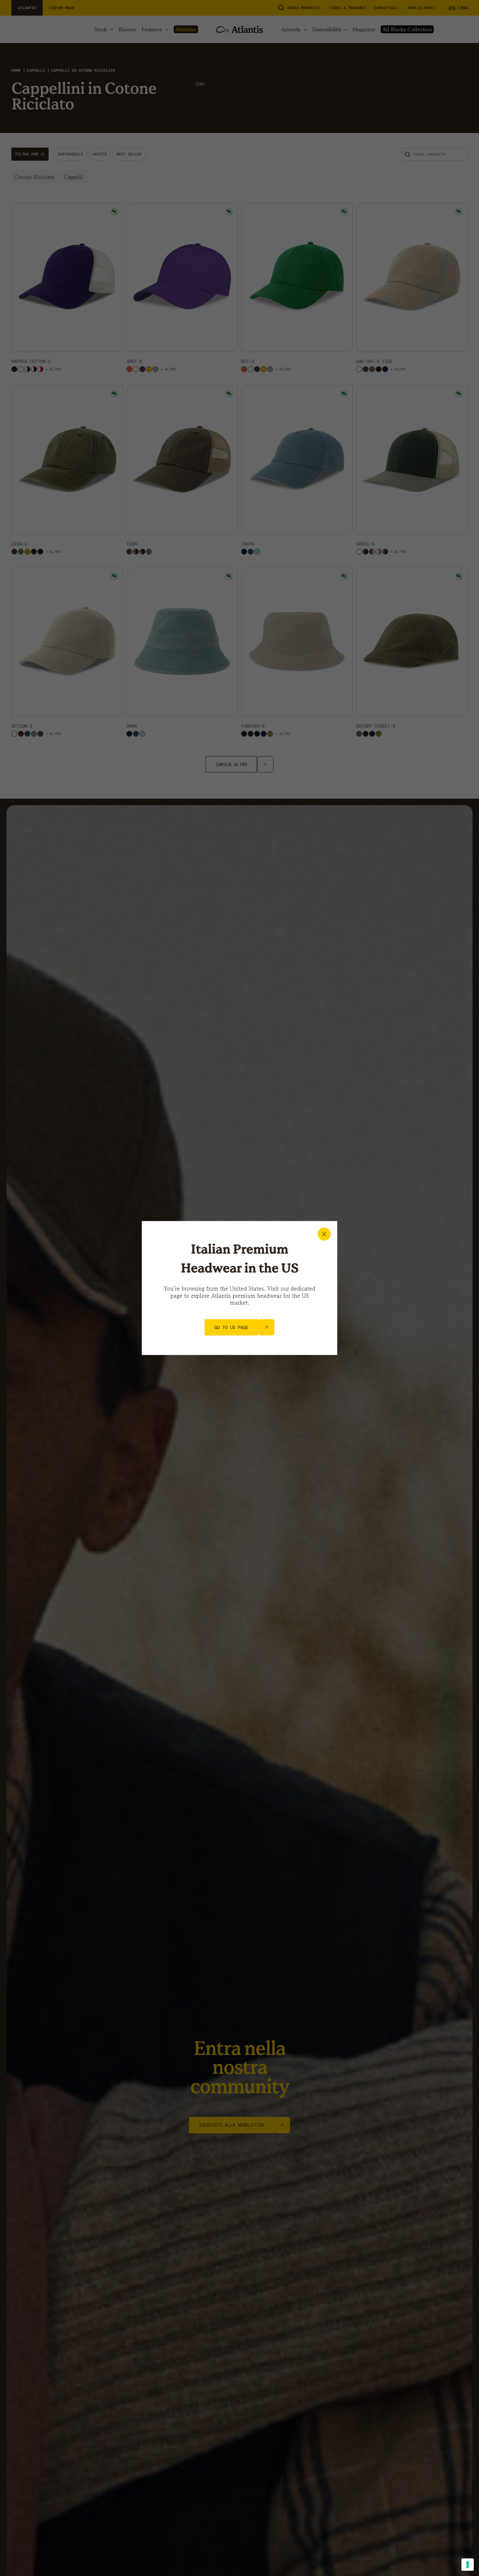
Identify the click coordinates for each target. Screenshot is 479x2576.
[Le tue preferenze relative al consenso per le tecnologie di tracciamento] (468, 2565)
